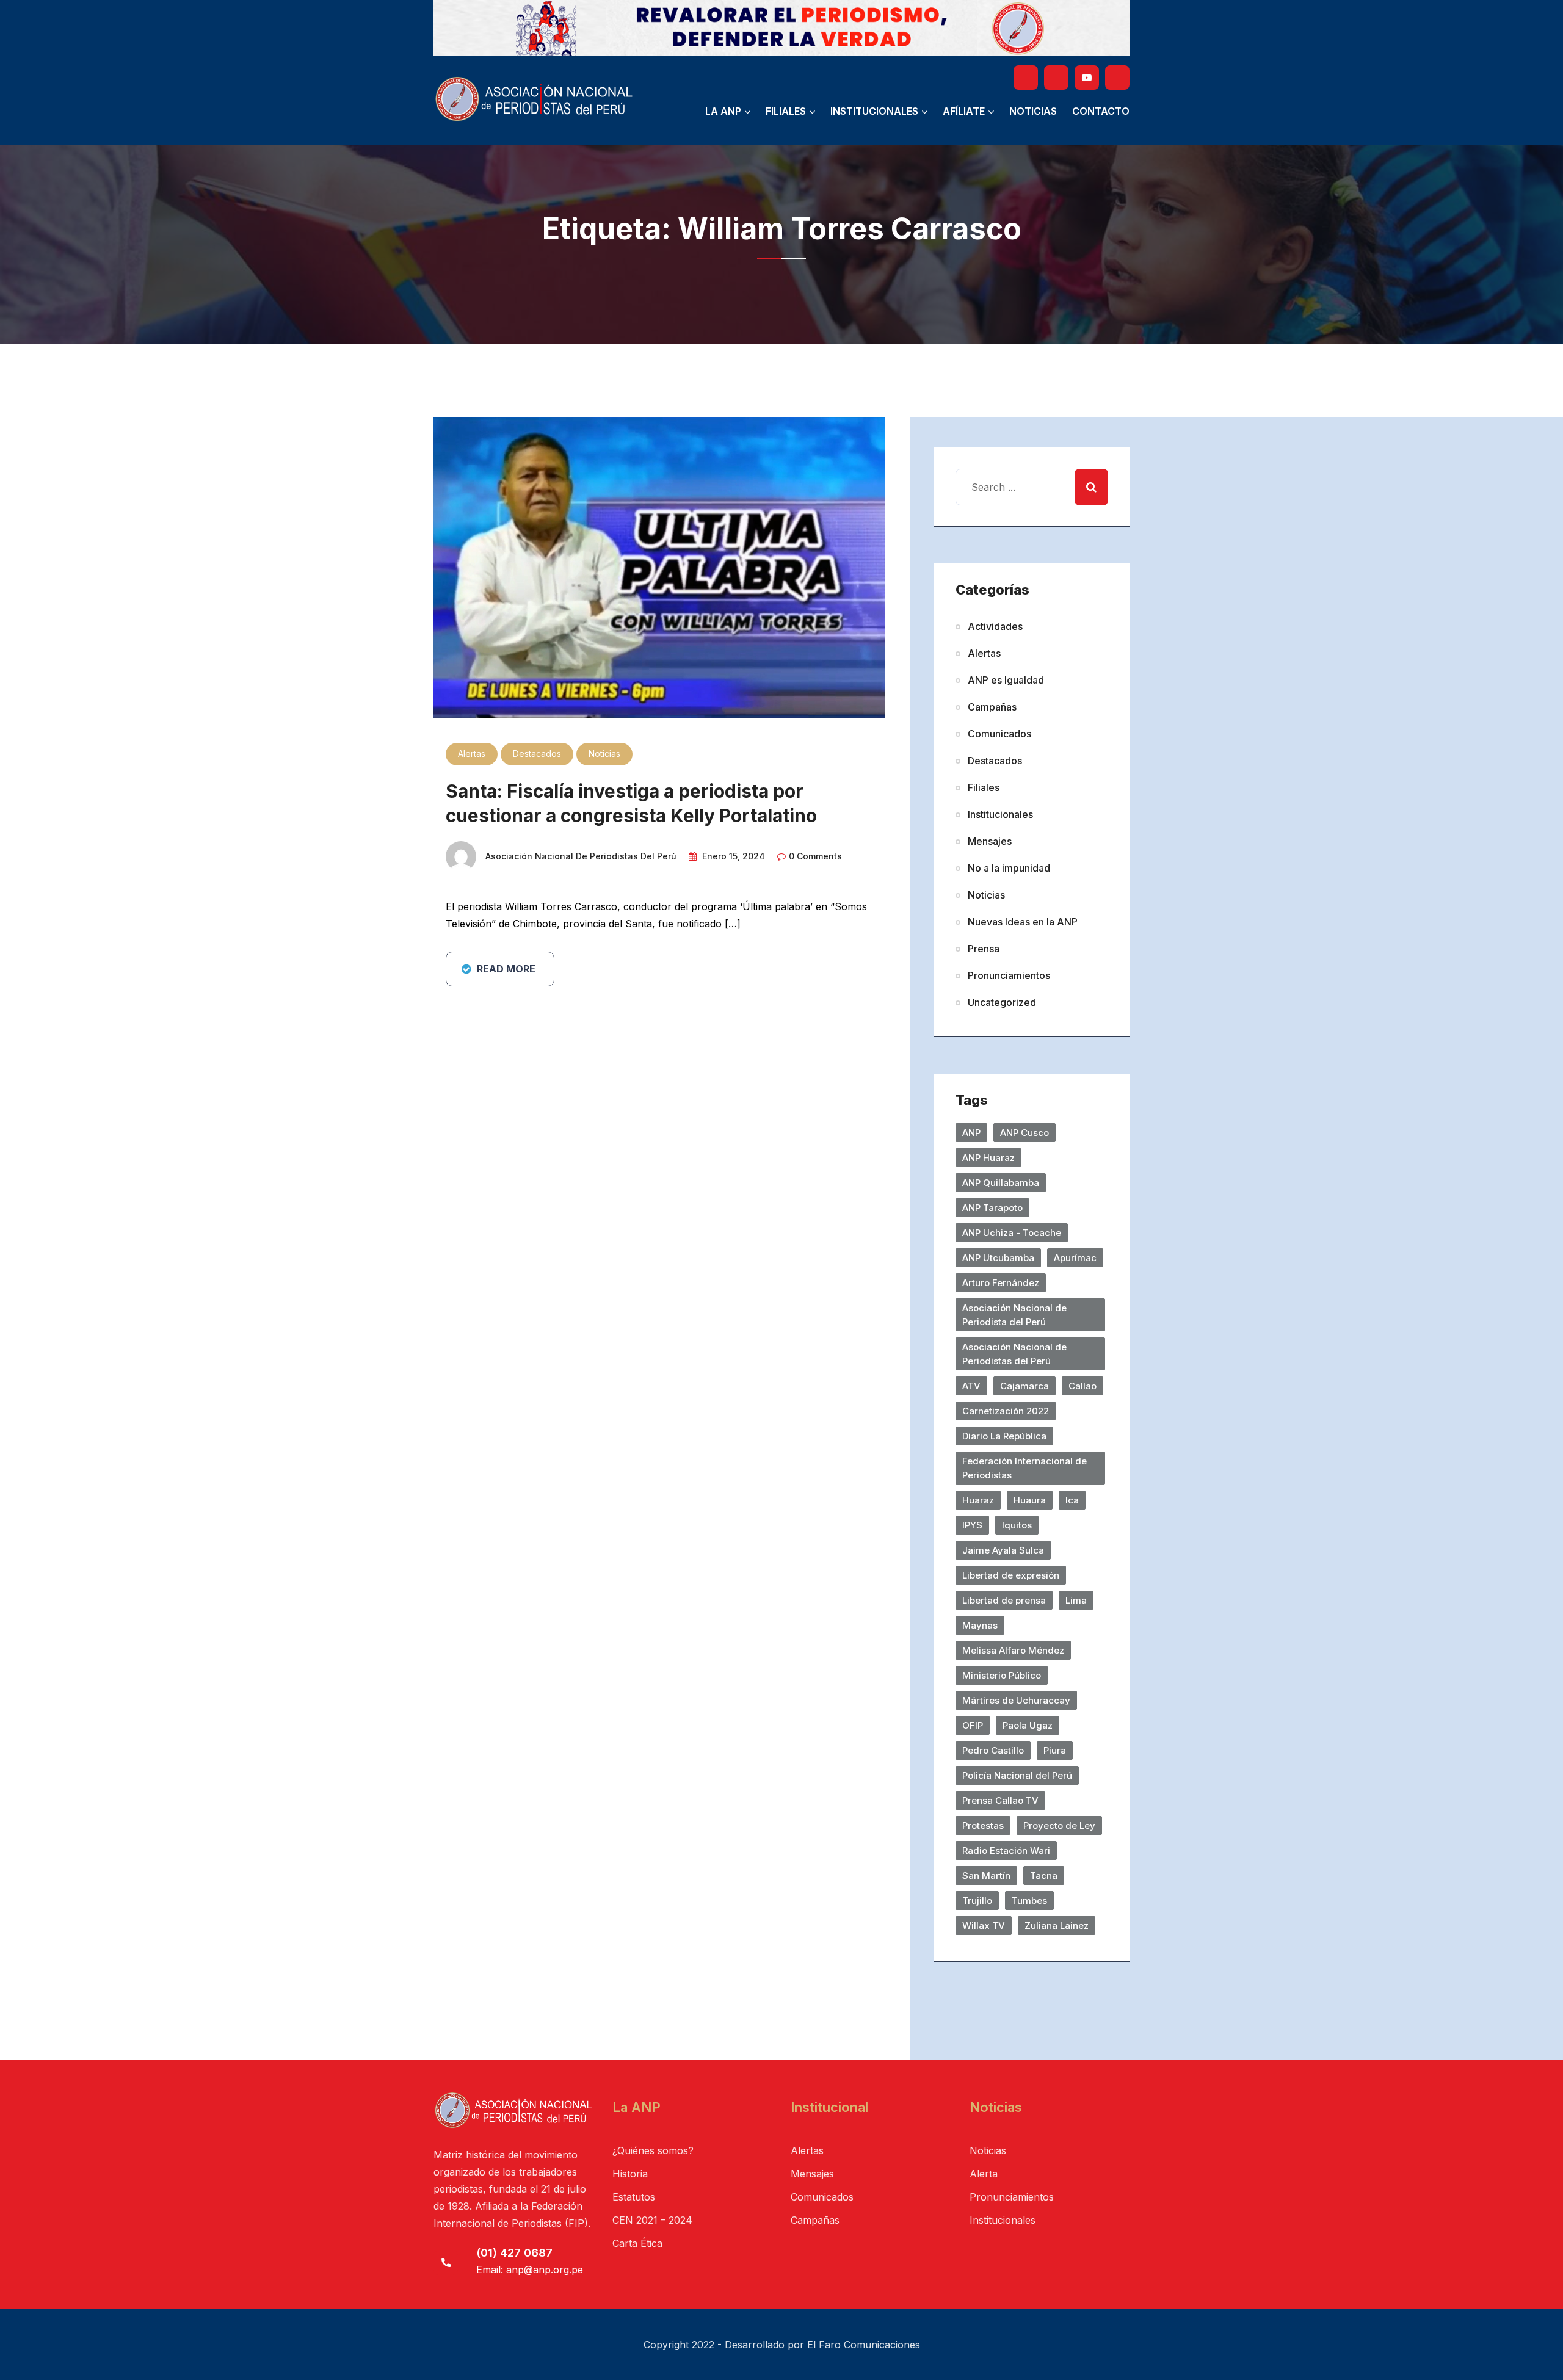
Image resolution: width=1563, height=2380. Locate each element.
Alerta (984, 2174)
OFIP (973, 1725)
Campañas (992, 707)
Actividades (995, 626)
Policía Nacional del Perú (1017, 1775)
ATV (971, 1386)
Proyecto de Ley (1059, 1825)
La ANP (723, 111)
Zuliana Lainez (1057, 1926)
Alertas (472, 754)
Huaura (1030, 1500)
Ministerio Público (1002, 1675)
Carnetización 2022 (1006, 1411)
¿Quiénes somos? (653, 2150)
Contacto (1101, 111)
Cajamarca (1024, 1386)
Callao (1082, 1386)
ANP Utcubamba (998, 1258)
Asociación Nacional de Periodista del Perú (1014, 1315)
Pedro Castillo (993, 1750)
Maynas (980, 1625)
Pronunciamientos (1009, 975)
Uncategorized (1002, 1002)
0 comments (815, 856)
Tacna (1044, 1875)
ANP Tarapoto (992, 1208)
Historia (630, 2174)
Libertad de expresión (1011, 1575)
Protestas (983, 1825)
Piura (1055, 1750)
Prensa (984, 949)
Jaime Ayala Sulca (1003, 1550)
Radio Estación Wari (1006, 1850)
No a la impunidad (1009, 868)
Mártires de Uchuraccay (1016, 1700)
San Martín (986, 1875)
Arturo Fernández (1001, 1283)
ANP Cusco (1024, 1133)
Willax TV (984, 1926)
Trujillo (977, 1901)
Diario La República (1004, 1436)
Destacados (537, 754)
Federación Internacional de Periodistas (1024, 1468)
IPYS (972, 1525)
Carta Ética (637, 2243)
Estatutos (634, 2197)
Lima (1076, 1600)
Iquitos (1017, 1525)
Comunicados (999, 734)
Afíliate (964, 111)
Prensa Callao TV (1000, 1800)
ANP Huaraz (988, 1158)
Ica (1072, 1500)
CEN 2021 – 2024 (652, 2220)
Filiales (786, 111)
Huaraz (978, 1500)
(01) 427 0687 (514, 2253)
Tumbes (1029, 1901)
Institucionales (874, 111)
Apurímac (1075, 1258)
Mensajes (990, 841)
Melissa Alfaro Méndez (1013, 1650)
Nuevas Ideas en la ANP (1023, 922)
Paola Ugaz (1028, 1725)
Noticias (1033, 111)
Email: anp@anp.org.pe (530, 2270)
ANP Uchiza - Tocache (1012, 1233)
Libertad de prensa (1004, 1600)
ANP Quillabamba (1001, 1183)
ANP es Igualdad (1006, 680)
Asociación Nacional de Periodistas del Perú (581, 856)
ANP (971, 1133)
